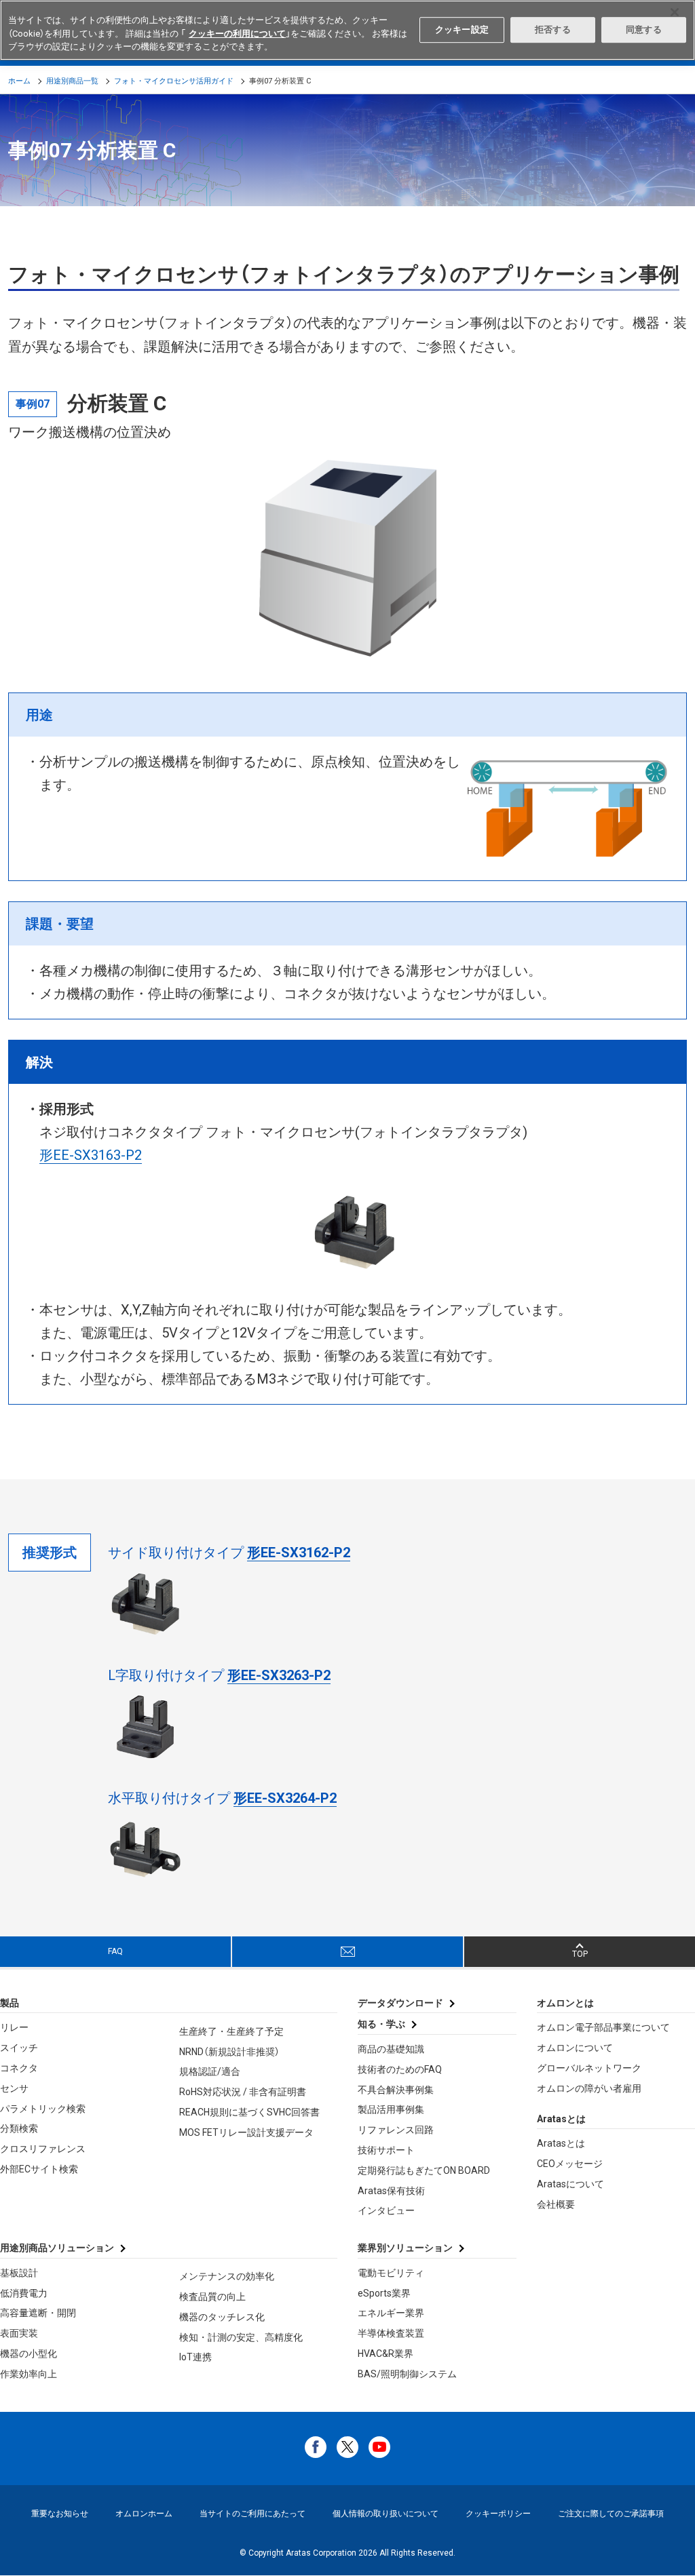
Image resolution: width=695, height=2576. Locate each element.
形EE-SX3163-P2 (91, 1155)
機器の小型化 (29, 2354)
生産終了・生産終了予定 (231, 2031)
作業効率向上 (29, 2374)
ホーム (19, 81)
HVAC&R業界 (386, 2354)
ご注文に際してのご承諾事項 (611, 2514)
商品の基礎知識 (391, 2049)
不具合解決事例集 (396, 2090)
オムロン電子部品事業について (603, 2027)
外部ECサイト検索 (39, 2169)
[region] (347, 30)
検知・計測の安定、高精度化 (241, 2337)
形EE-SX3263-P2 (279, 1675)
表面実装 (19, 2333)
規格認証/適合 (210, 2071)
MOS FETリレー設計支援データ (246, 2132)
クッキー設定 (462, 30)
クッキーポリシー (498, 2514)
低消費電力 (24, 2293)
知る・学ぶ (381, 2024)
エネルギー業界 (391, 2313)
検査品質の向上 (212, 2297)
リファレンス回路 (396, 2130)
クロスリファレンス (43, 2149)
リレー (14, 2027)
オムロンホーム (144, 2514)
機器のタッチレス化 (222, 2317)
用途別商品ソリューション (57, 2248)
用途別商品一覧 (72, 81)
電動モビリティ (391, 2273)
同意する (644, 30)
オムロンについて (575, 2048)
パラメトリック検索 (43, 2109)
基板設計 (19, 2273)
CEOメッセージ (570, 2164)
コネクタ (19, 2068)
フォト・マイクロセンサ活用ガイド (174, 81)
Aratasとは (561, 2143)
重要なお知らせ (60, 2514)
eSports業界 (384, 2293)
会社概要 (556, 2204)
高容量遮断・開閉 (38, 2313)
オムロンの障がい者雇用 (589, 2088)
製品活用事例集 (391, 2109)
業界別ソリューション (405, 2248)
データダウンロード (400, 2003)
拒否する (553, 30)
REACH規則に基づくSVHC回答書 (249, 2112)
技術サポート (386, 2150)
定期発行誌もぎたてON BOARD (424, 2170)
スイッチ (19, 2048)
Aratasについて (570, 2184)
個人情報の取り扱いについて (386, 2514)
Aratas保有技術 (391, 2191)
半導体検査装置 (391, 2333)
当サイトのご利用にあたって (252, 2514)
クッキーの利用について (237, 34)
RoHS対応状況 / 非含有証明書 (243, 2092)
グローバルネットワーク (589, 2068)
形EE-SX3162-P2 (299, 1553)
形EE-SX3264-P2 (285, 1798)
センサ (14, 2088)
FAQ (115, 1951)
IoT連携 (195, 2357)
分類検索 (19, 2128)
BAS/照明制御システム (407, 2374)
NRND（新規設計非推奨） (229, 2052)
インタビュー (386, 2210)
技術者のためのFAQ (400, 2069)
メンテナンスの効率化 (227, 2276)
